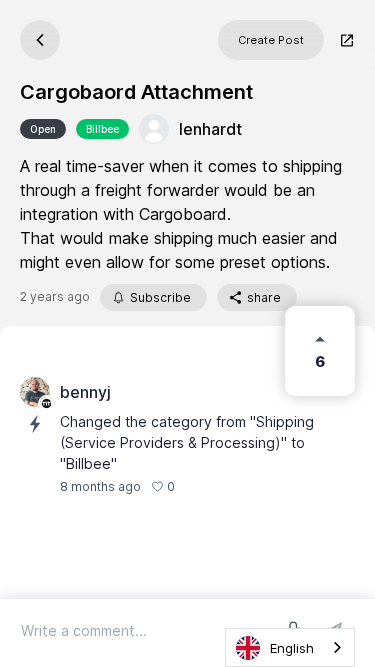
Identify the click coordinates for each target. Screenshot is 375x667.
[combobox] (290, 647)
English (292, 648)
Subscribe (160, 297)
